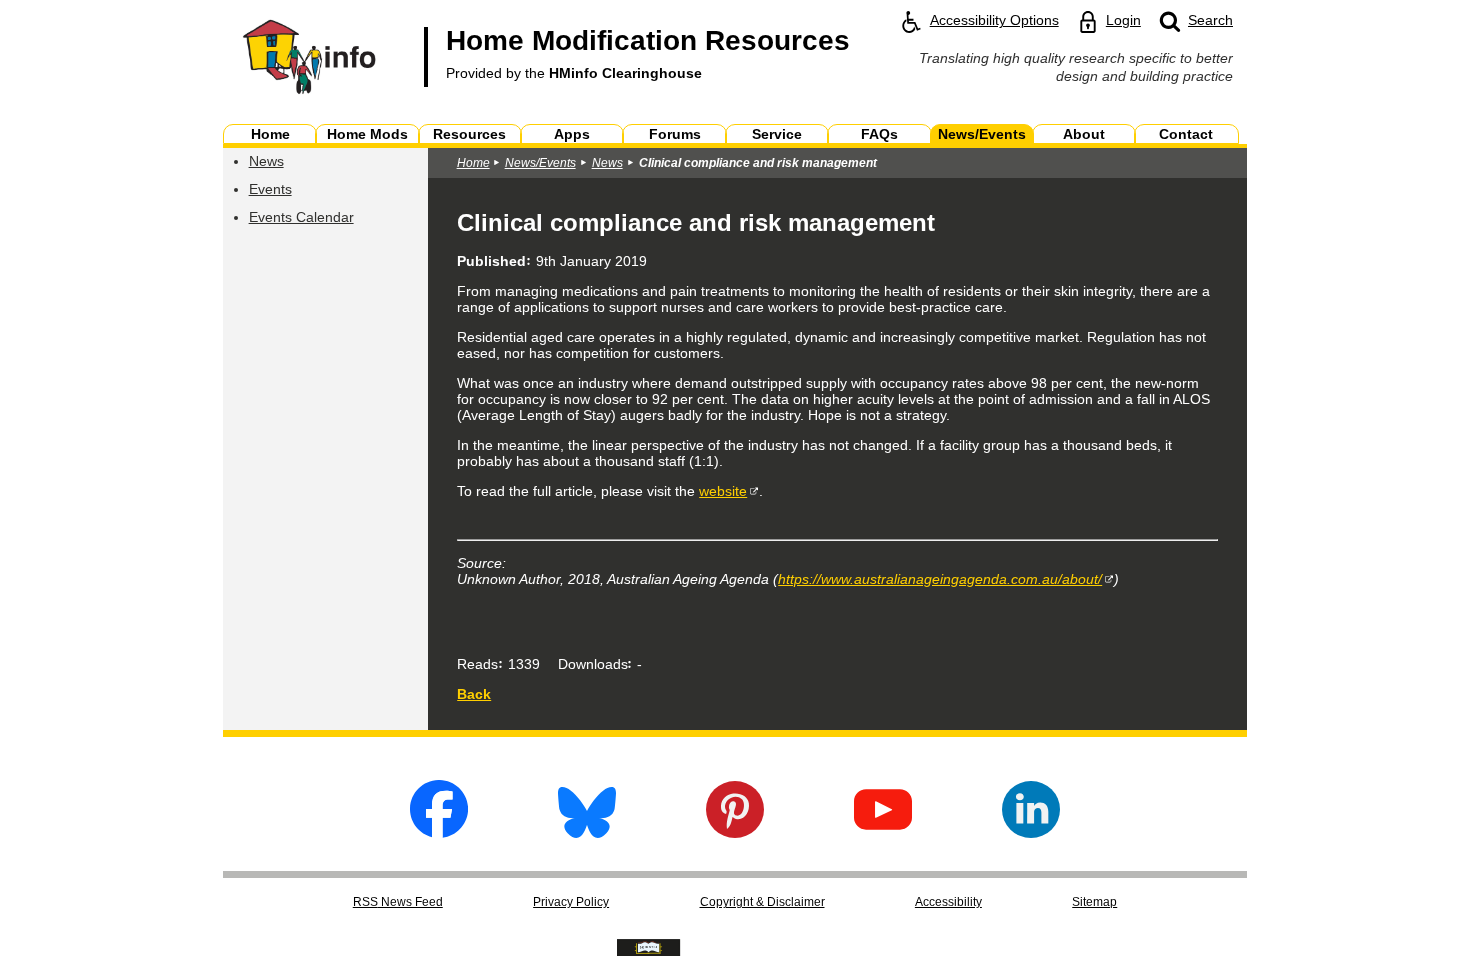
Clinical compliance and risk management (758, 163)
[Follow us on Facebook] (439, 832)
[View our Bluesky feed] (587, 832)
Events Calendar (301, 217)
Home (473, 163)
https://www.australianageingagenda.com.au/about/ (940, 579)
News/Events (540, 163)
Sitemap (1094, 902)
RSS (398, 902)
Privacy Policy (571, 902)
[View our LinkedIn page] (1031, 832)
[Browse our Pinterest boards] (735, 832)
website (723, 491)
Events (270, 189)
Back (474, 694)
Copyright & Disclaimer (762, 902)
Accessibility (948, 902)
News (266, 161)
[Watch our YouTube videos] (883, 832)
